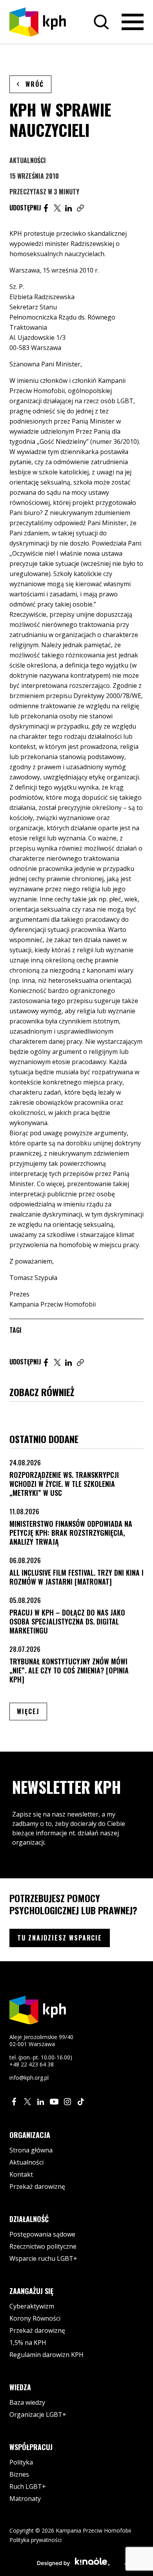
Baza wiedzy (27, 2402)
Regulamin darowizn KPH (46, 2355)
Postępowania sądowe (42, 2234)
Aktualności (28, 160)
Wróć (35, 84)
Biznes (19, 2474)
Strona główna (31, 2150)
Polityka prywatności (36, 2540)
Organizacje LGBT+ (38, 2414)
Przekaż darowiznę (37, 2186)
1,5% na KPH (28, 2343)
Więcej (32, 1711)
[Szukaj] (101, 22)
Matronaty (25, 2499)
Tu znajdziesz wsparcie (60, 1938)
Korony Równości (35, 2318)
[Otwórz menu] (133, 22)
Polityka (21, 2462)
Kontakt (21, 2174)
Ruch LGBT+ (28, 2486)
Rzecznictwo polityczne (43, 2246)
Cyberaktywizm (32, 2306)
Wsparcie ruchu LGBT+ (43, 2258)
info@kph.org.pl (29, 2078)
